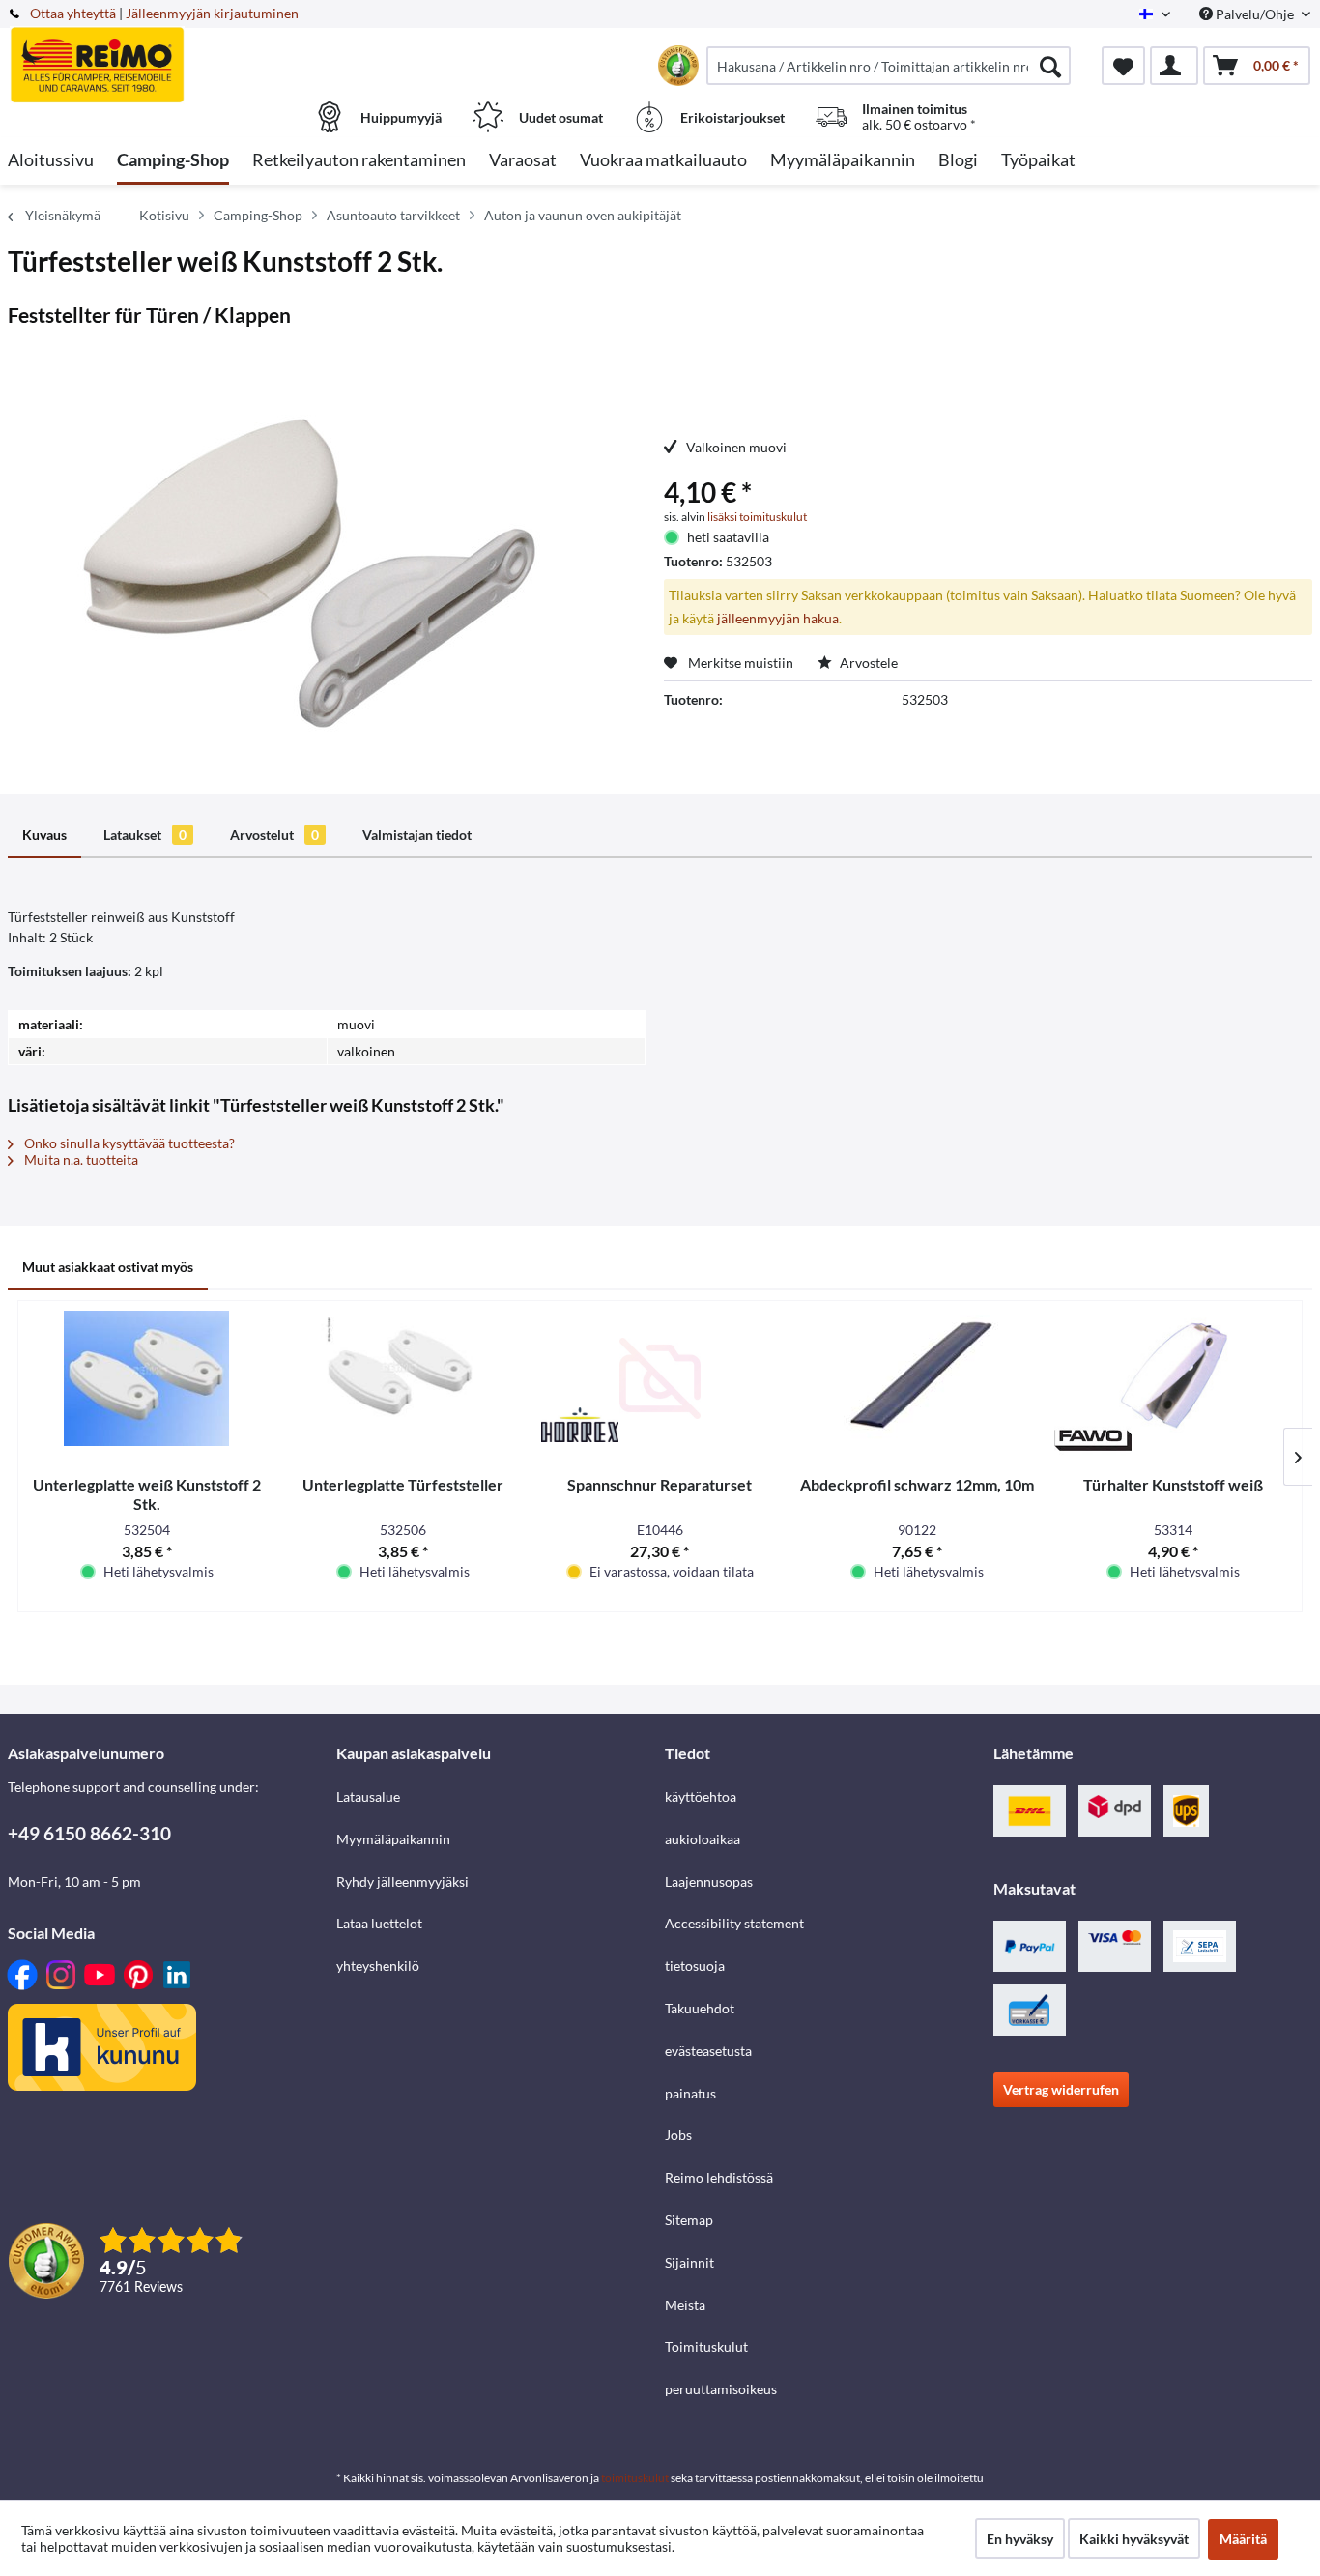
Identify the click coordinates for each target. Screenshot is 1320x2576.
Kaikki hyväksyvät (1134, 2539)
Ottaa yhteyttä (73, 13)
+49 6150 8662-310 (89, 1833)
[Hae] (1050, 66)
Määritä (1243, 2539)
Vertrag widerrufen (1061, 2089)
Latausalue (368, 1796)
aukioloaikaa (703, 1839)
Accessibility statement (734, 1923)
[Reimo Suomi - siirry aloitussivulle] (170, 55)
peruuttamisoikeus (721, 2389)
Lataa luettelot (379, 1923)
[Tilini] (1174, 66)
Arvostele (867, 663)
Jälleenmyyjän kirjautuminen (212, 13)
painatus (690, 2093)
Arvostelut (274, 835)
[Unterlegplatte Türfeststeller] (404, 1378)
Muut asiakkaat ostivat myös (108, 1267)
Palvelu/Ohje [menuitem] (1255, 14)
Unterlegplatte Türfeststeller (403, 1484)
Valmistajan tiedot (417, 835)
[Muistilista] (1123, 66)
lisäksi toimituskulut (757, 517)
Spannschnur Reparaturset (660, 1484)
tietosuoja (695, 1966)
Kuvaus (44, 835)
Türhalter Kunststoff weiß (1173, 1484)
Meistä (685, 2305)
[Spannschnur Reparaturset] (660, 1378)
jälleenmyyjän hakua (778, 618)
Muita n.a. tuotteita (80, 1159)
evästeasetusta (708, 2051)
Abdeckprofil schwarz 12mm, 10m (917, 1484)
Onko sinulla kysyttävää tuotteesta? (128, 1143)
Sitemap (689, 2220)
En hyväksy (1020, 2539)
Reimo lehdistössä (719, 2177)
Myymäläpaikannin (393, 1839)
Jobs (678, 2135)
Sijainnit (689, 2262)
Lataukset (145, 835)
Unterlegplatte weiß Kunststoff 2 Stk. (147, 1494)
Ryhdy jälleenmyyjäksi (402, 1881)
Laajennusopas (709, 1881)
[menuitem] (889, 66)
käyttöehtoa (701, 1796)
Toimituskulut (706, 2346)
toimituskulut (635, 2478)
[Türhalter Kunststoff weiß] (1173, 1378)
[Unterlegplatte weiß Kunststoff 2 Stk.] (147, 1378)
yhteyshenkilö (378, 1966)
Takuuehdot (700, 2008)
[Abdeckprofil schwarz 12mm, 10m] (917, 1378)
